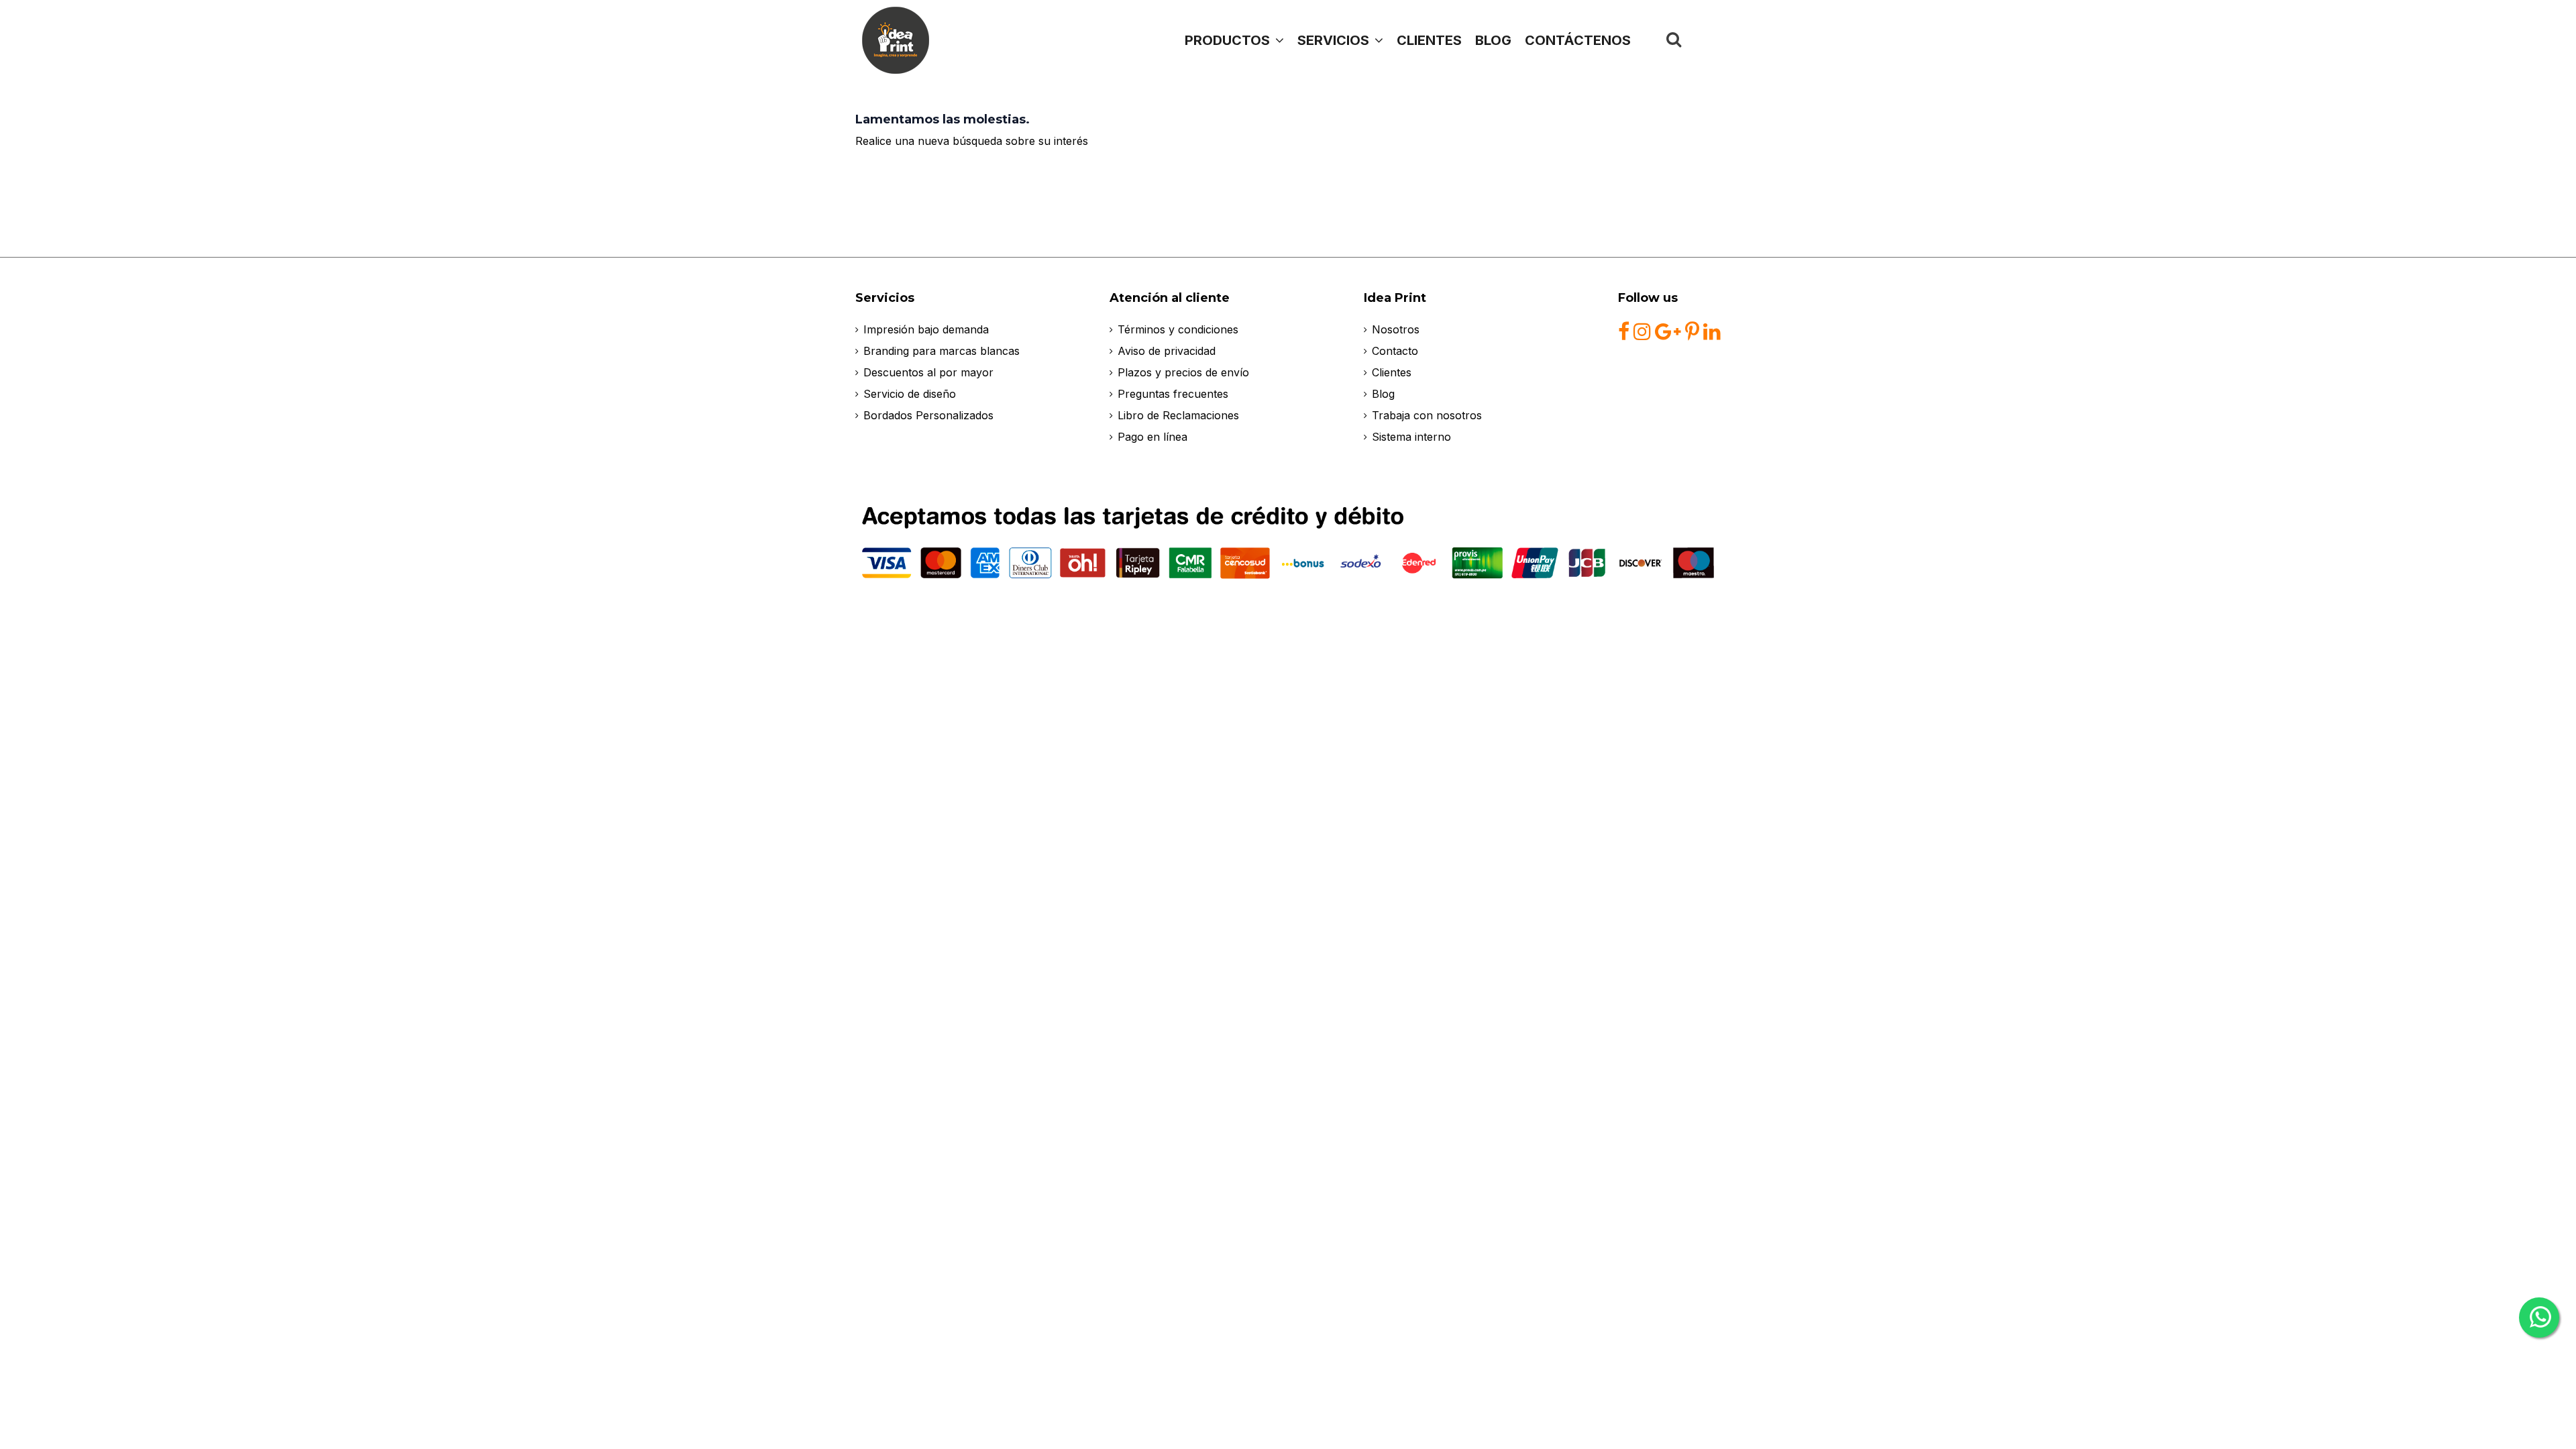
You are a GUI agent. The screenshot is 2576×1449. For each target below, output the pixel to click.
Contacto (1395, 351)
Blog (1383, 394)
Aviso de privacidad (1167, 351)
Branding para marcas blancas (942, 351)
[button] (1340, 40)
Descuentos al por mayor (928, 372)
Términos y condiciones (1178, 329)
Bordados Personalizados (928, 415)
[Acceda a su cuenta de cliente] (1705, 40)
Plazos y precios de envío (1183, 372)
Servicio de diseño (910, 394)
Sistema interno (1411, 437)
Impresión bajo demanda (926, 329)
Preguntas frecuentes (1173, 394)
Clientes (1392, 372)
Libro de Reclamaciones (1178, 415)
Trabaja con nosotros (1427, 415)
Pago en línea (1152, 437)
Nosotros (1396, 329)
